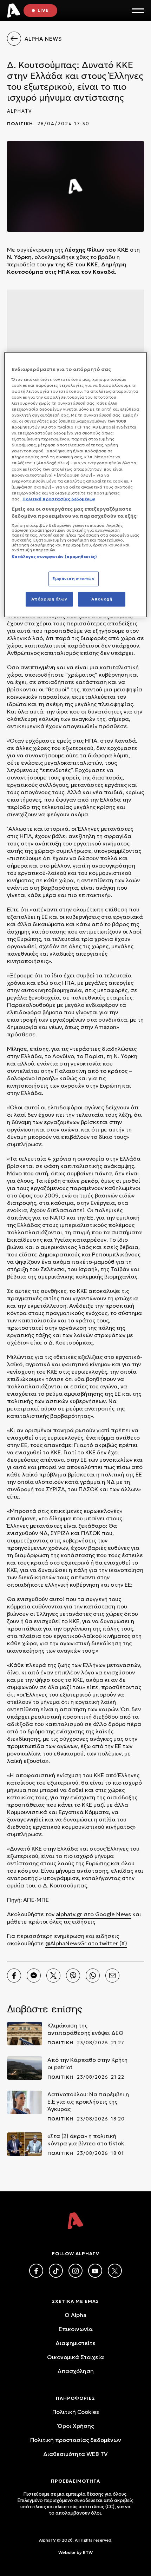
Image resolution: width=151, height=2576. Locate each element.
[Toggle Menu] (138, 11)
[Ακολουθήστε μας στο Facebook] (36, 2271)
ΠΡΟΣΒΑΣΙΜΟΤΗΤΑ (75, 2481)
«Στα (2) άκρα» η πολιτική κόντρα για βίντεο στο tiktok (86, 2140)
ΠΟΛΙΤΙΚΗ (20, 124)
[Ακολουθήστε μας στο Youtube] (95, 2271)
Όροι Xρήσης (76, 2426)
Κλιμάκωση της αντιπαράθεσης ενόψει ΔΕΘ (85, 2029)
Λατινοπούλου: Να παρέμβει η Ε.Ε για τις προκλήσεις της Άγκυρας (88, 2102)
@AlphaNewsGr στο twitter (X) (86, 1943)
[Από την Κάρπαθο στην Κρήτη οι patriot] (25, 2068)
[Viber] (73, 1976)
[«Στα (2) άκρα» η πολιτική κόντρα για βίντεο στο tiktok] (25, 2144)
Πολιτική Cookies (76, 2412)
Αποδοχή (102, 599)
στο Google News (107, 1914)
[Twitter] (53, 1976)
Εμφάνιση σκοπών (74, 579)
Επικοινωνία (76, 2329)
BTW (88, 2552)
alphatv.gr (69, 1914)
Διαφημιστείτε (75, 2343)
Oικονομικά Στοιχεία (75, 2357)
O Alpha (75, 2315)
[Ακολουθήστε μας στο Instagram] (75, 2271)
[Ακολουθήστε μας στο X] (115, 2271)
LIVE (43, 10)
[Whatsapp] (93, 1976)
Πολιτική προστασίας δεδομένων (76, 2440)
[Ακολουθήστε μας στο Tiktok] (56, 2271)
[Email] (112, 1976)
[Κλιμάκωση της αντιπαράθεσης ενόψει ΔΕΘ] (25, 2034)
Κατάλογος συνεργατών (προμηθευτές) (54, 557)
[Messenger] (34, 1976)
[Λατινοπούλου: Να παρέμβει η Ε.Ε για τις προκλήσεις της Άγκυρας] (25, 2102)
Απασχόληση (76, 2371)
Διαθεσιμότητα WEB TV (75, 2454)
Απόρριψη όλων (49, 599)
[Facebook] (14, 1976)
